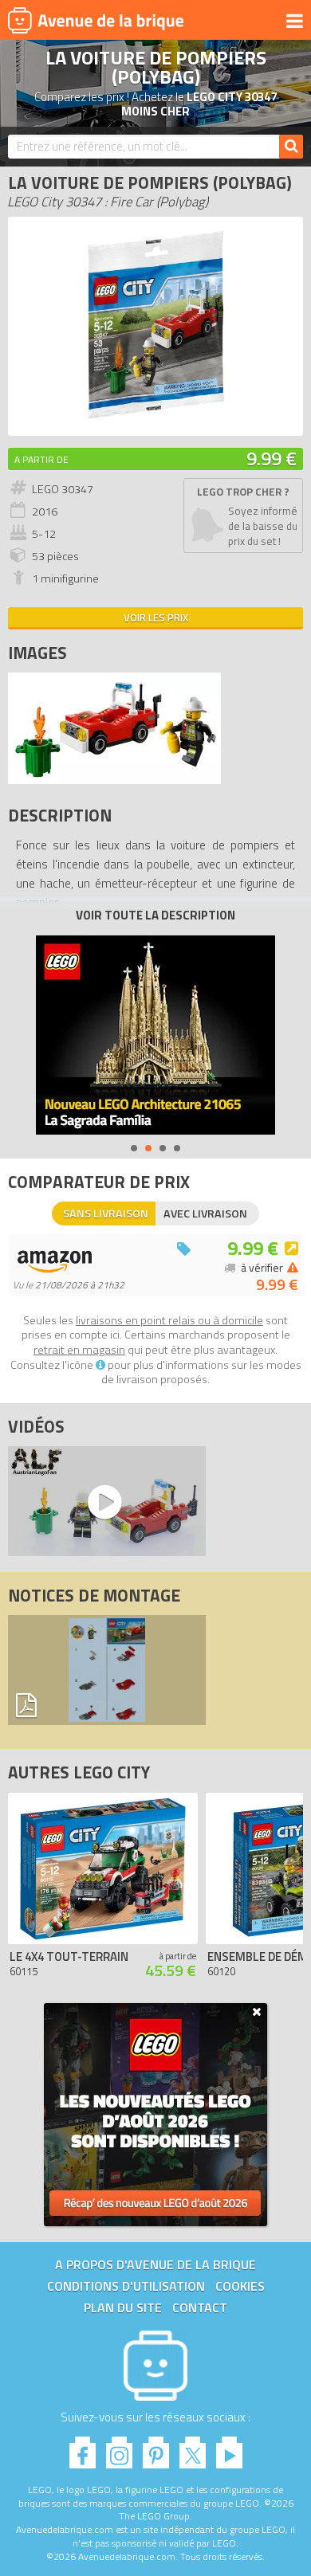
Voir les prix (156, 618)
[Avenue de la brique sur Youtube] (229, 2448)
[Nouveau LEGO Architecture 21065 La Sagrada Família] (155, 1035)
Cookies (240, 2286)
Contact (200, 2307)
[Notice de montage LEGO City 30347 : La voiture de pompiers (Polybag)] (107, 1670)
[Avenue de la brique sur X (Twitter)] (193, 2448)
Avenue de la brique (96, 20)
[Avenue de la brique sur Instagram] (119, 2448)
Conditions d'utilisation (126, 2286)
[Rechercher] (291, 147)
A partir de (41, 459)
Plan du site (123, 2307)
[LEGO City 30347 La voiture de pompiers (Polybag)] (114, 780)
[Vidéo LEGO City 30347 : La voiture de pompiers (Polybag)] (103, 1501)
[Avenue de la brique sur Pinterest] (156, 2448)
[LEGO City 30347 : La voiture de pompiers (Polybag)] (155, 420)
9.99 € (272, 458)
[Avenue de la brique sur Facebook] (83, 2448)
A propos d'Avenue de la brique (155, 2264)
